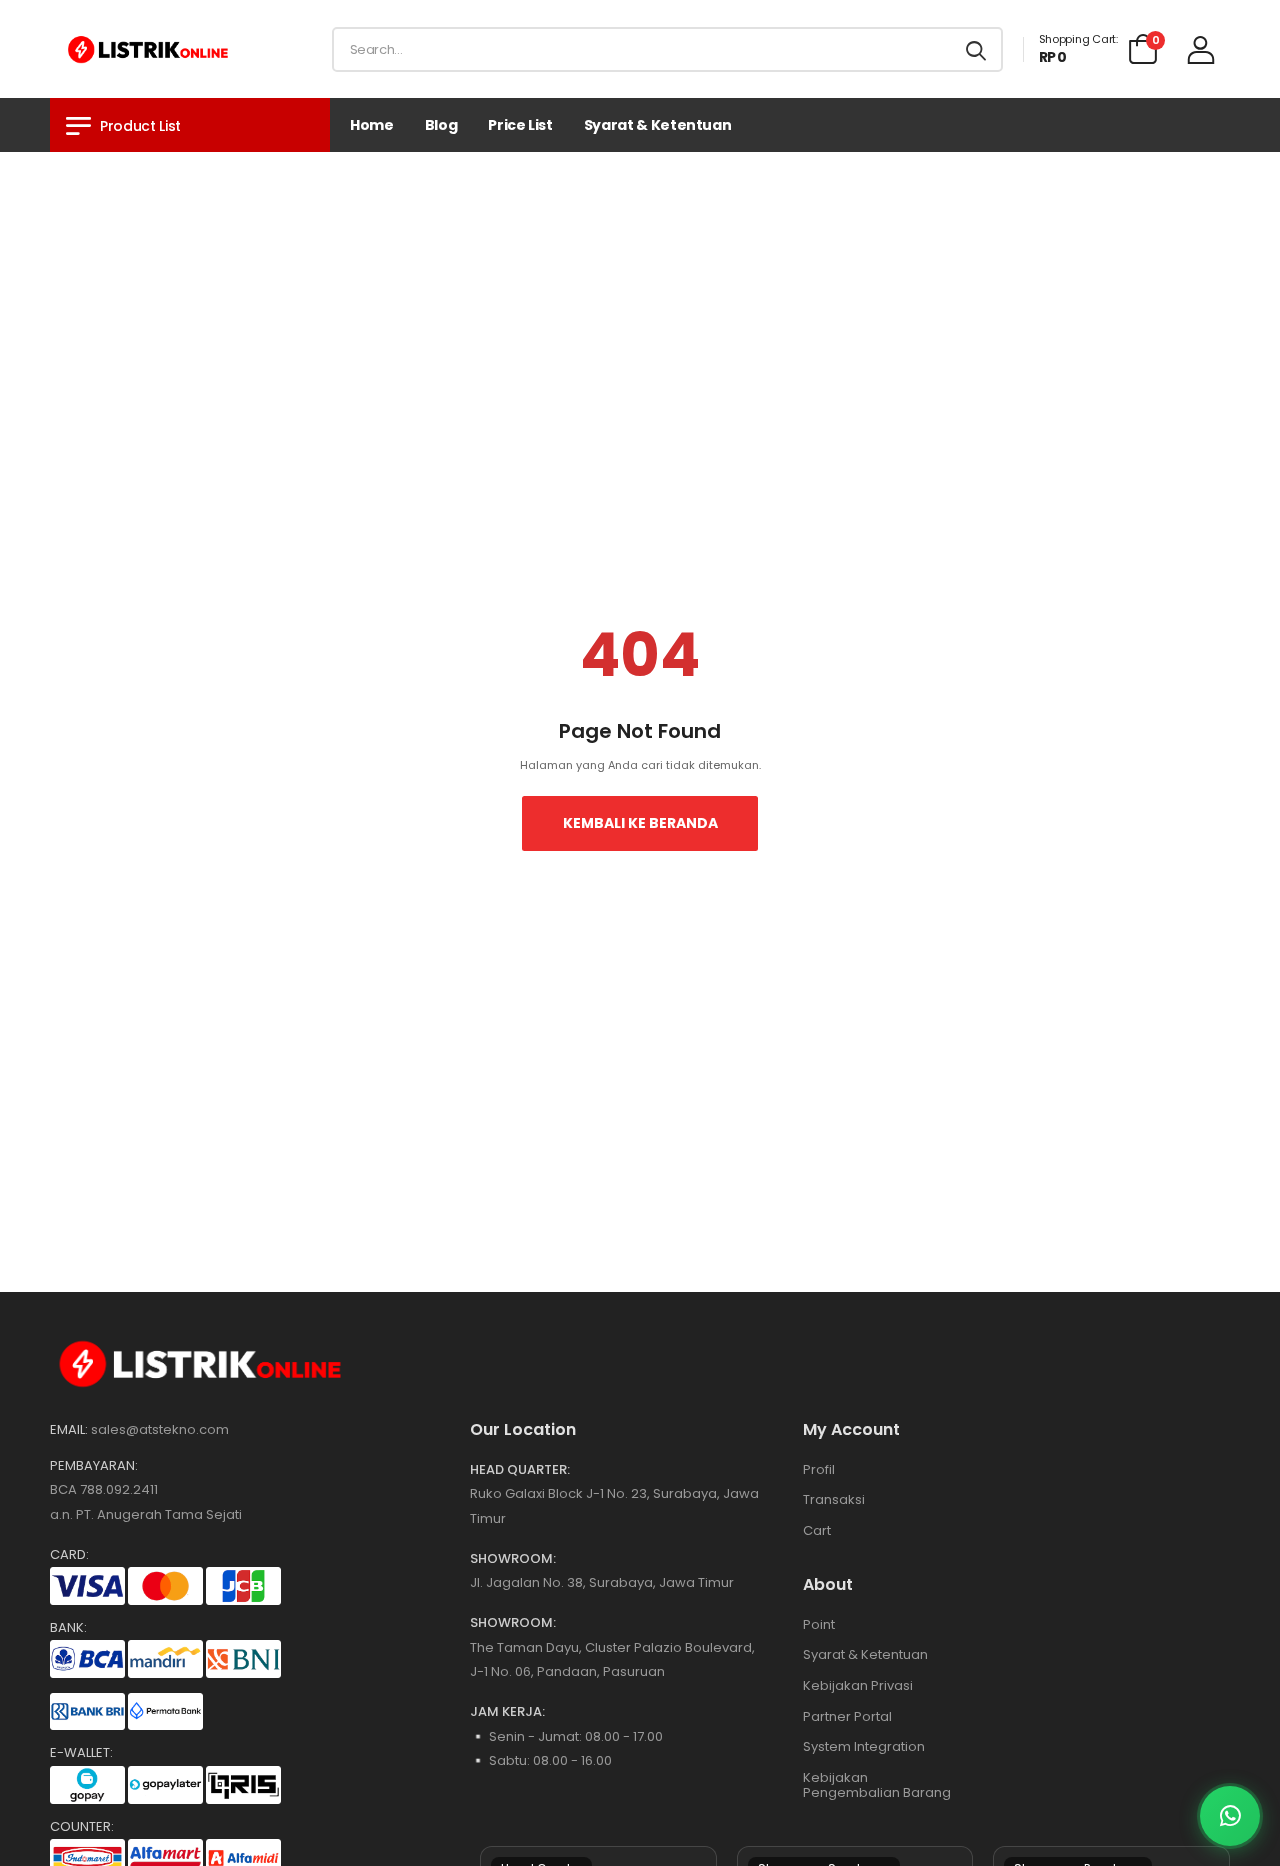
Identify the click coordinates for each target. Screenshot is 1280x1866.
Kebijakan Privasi (858, 1685)
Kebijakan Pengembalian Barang (877, 1785)
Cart (817, 1530)
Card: (69, 1555)
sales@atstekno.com (160, 1429)
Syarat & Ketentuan (658, 125)
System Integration (864, 1746)
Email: (69, 1430)
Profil (819, 1469)
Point (819, 1624)
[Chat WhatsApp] (1230, 1816)
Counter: (82, 1827)
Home (372, 125)
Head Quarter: (520, 1470)
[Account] (1201, 49)
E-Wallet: (81, 1753)
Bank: (68, 1628)
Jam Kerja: (507, 1712)
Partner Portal (847, 1716)
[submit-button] (976, 49)
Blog (441, 125)
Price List (520, 125)
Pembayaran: (94, 1466)
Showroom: (513, 1559)
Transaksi (834, 1499)
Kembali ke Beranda (640, 823)
